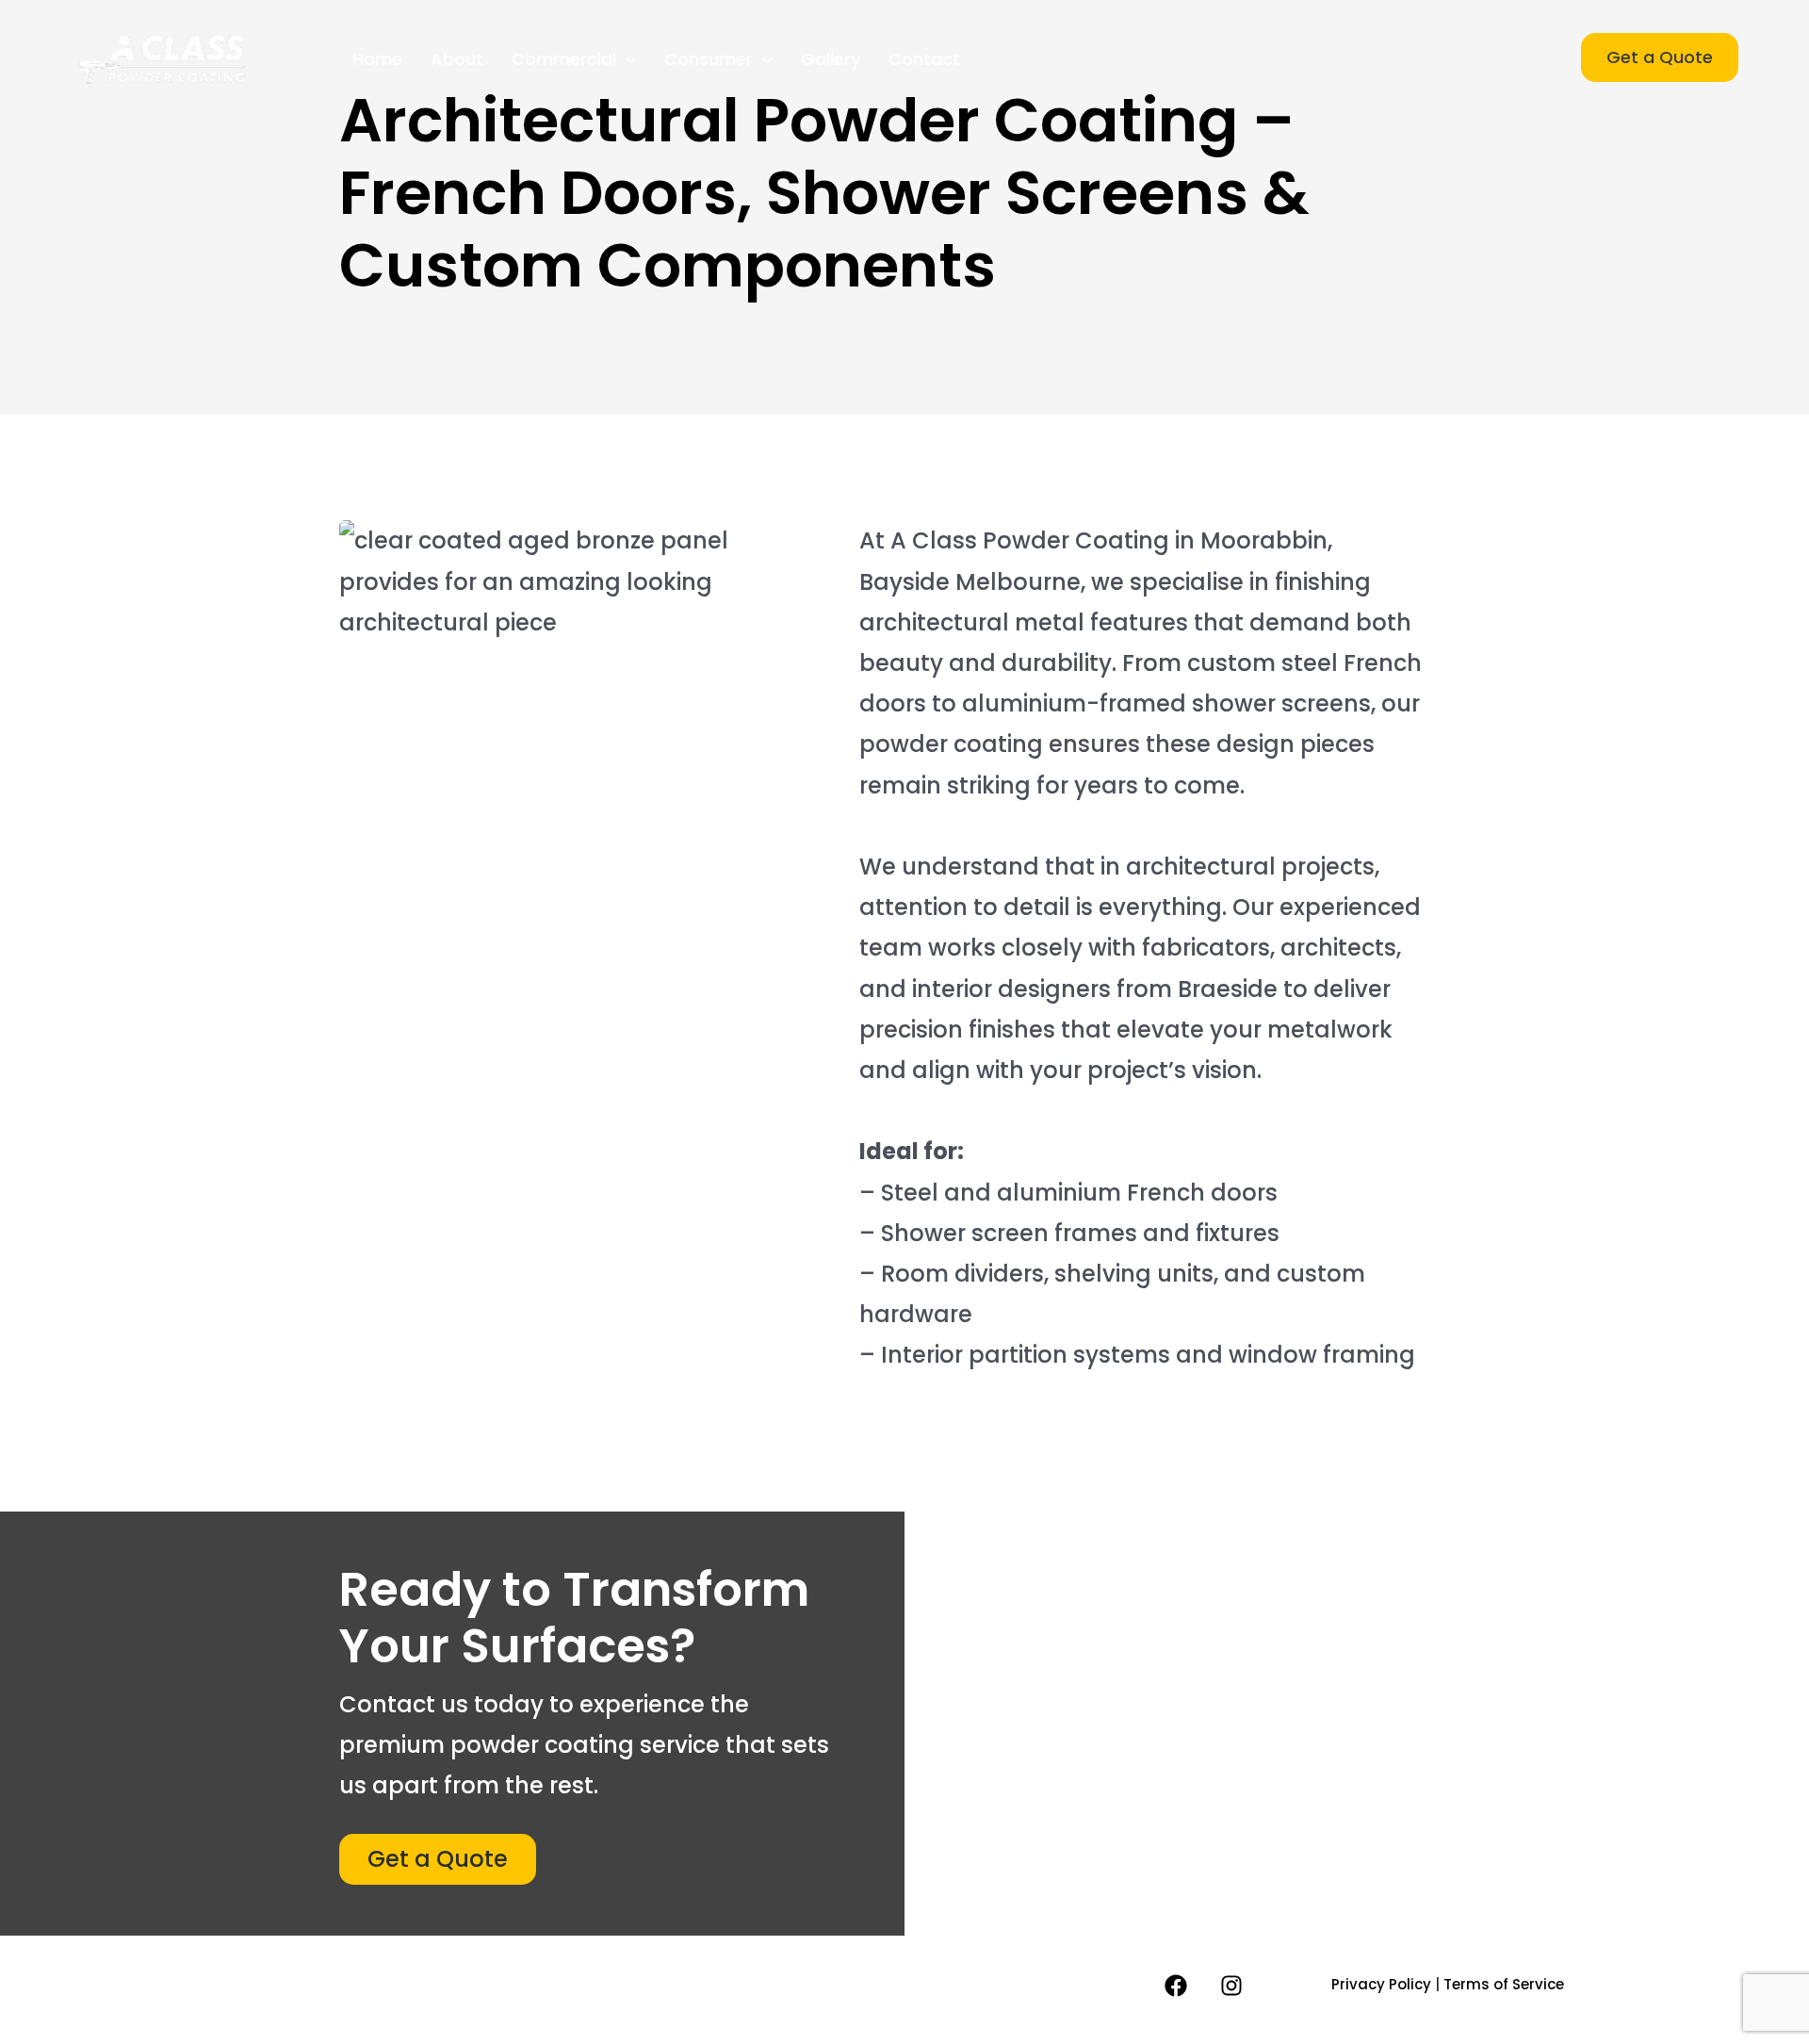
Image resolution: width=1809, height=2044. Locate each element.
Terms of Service (1504, 1984)
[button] (626, 59)
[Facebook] (1176, 1986)
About (457, 59)
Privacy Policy (1381, 1984)
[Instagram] (1231, 1986)
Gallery (831, 59)
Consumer (709, 59)
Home (377, 59)
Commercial (564, 59)
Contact (924, 59)
